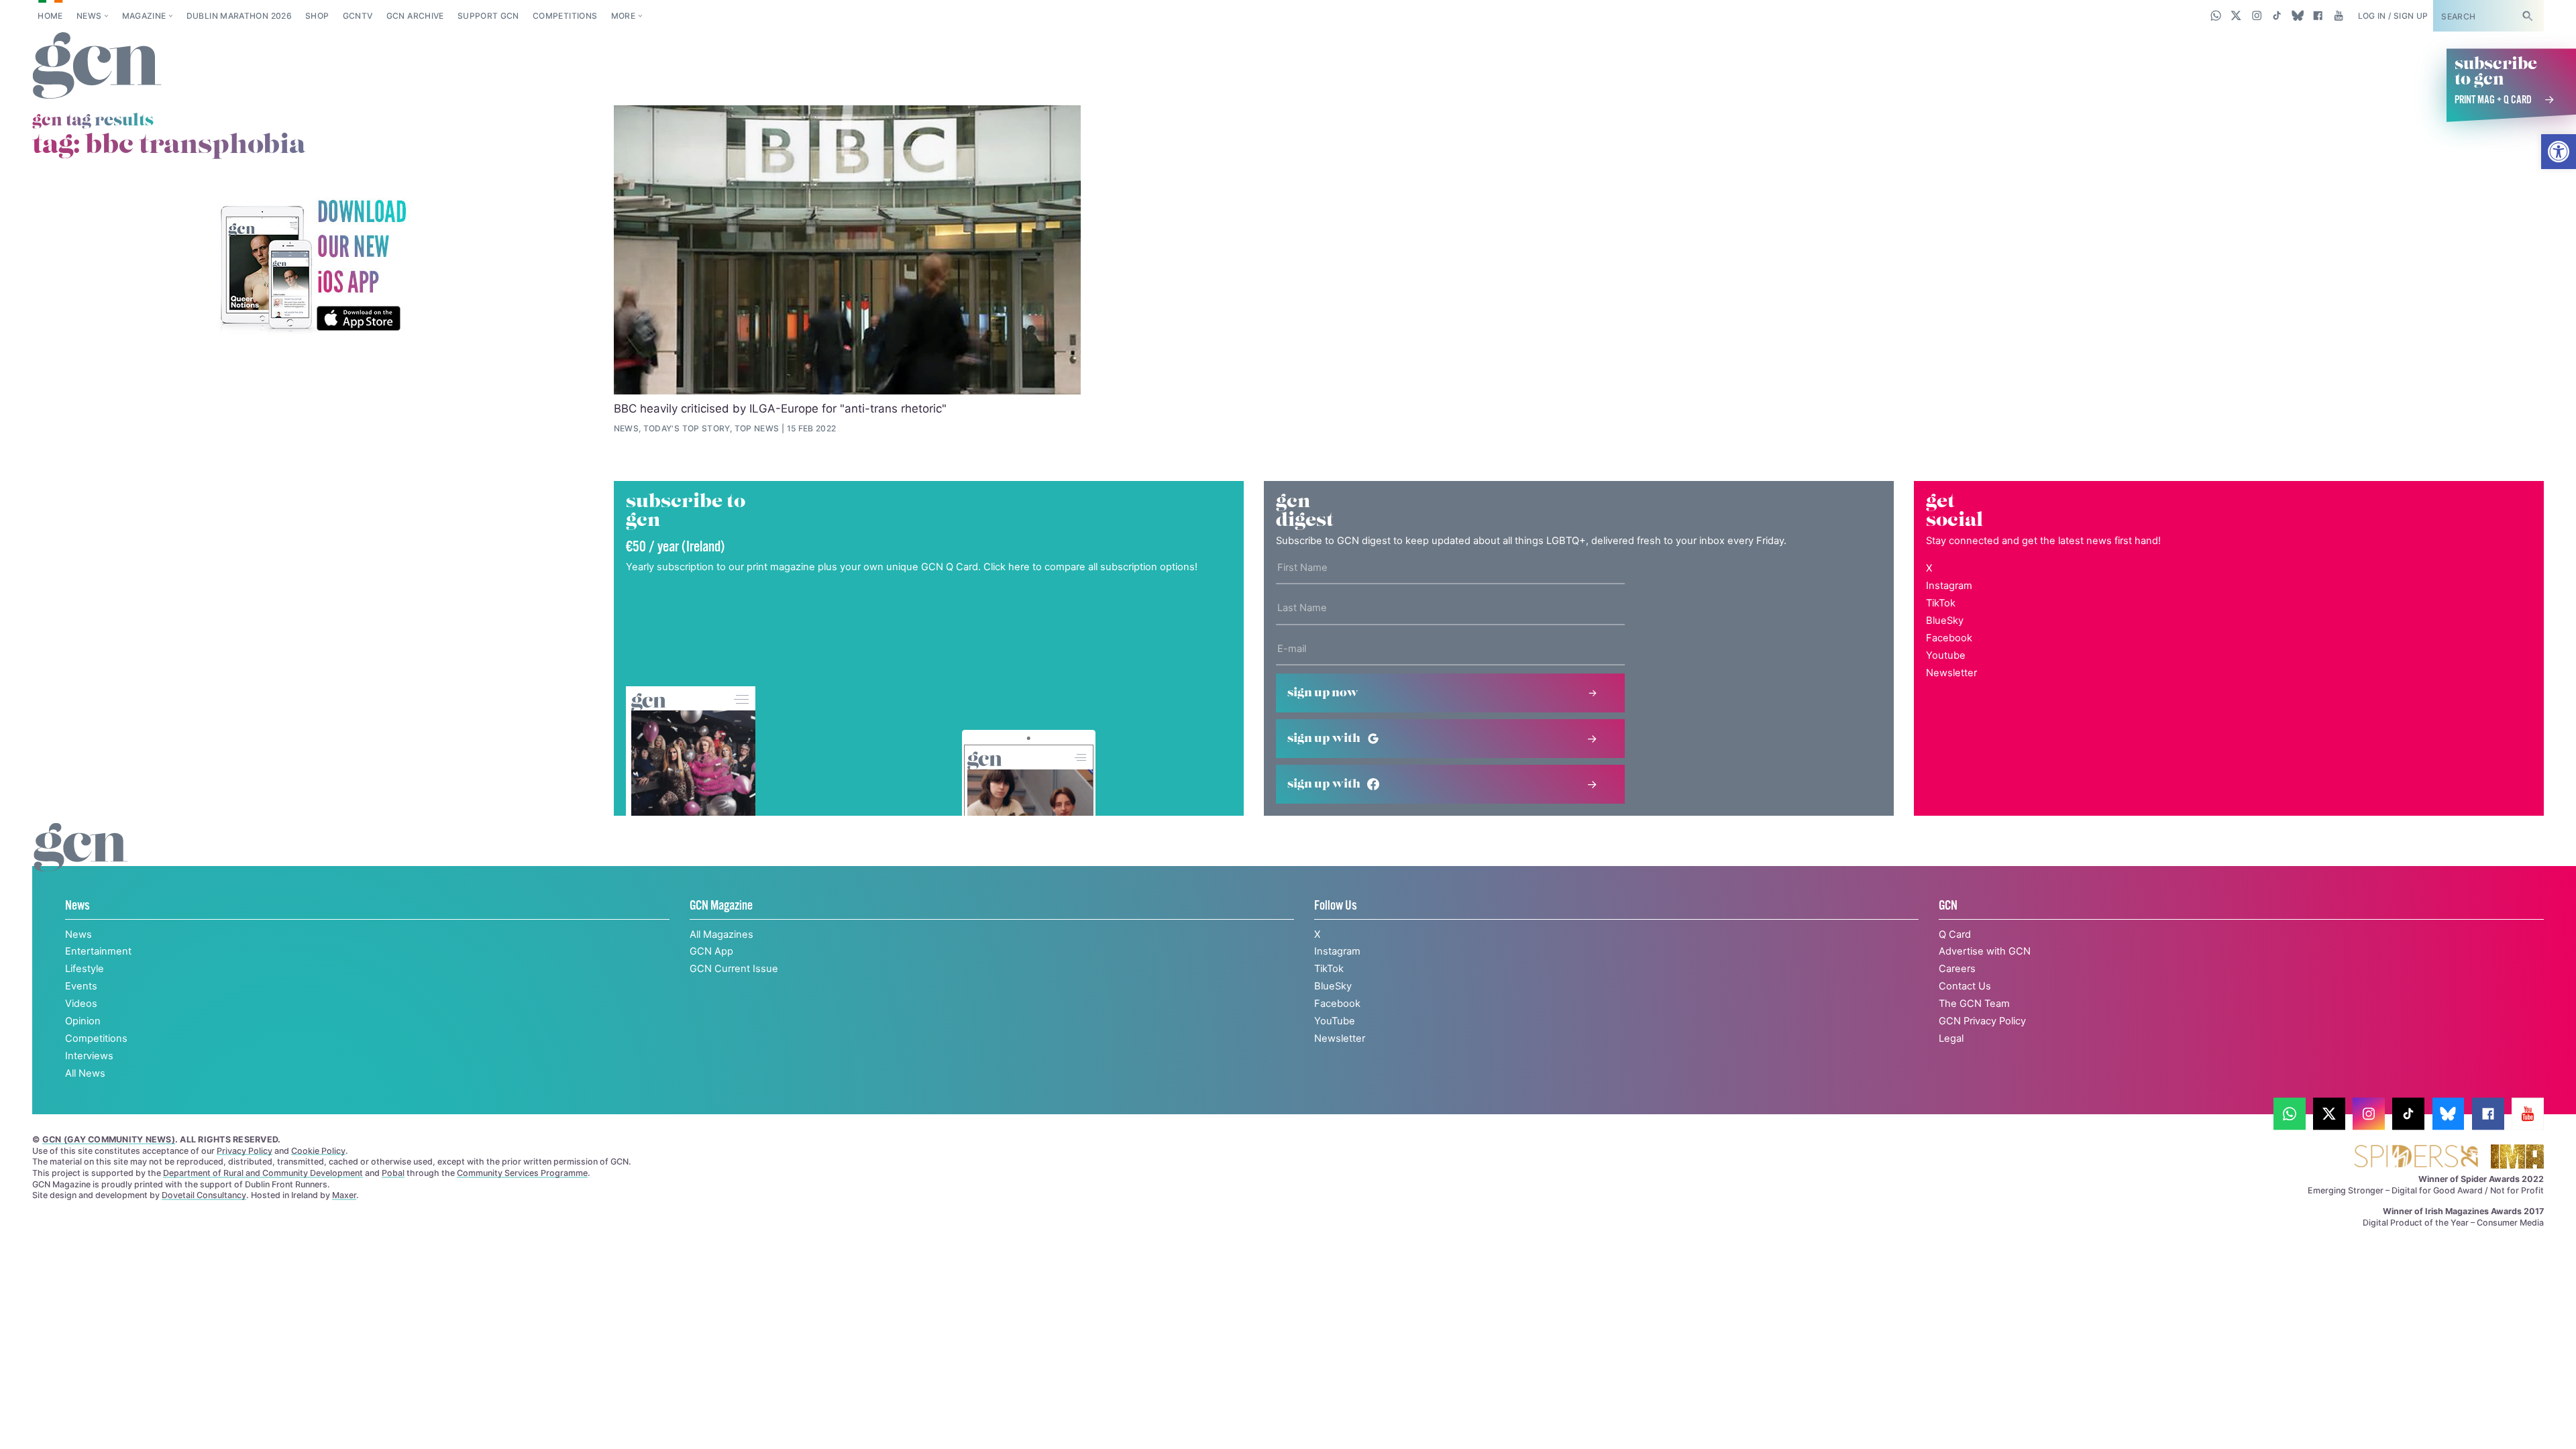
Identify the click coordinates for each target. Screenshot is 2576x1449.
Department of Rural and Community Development (263, 1173)
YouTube (1335, 1021)
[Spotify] (313, 267)
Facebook (1949, 638)
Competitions (565, 16)
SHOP (317, 16)
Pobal (393, 1173)
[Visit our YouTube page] (2338, 15)
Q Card (1955, 934)
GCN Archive (415, 16)
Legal (1951, 1038)
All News (85, 1073)
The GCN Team (1974, 1004)
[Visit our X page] (2236, 15)
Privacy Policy (245, 1151)
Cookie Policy (318, 1151)
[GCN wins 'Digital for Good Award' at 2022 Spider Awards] (2416, 1158)
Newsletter (1951, 673)
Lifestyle (85, 969)
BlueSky (1945, 621)
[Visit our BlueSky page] (2297, 15)
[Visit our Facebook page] (2318, 15)
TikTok (1941, 603)
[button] (2559, 152)
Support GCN (488, 16)
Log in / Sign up (2393, 16)
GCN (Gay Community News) (109, 1139)
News (89, 16)
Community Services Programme (522, 1173)
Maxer (344, 1195)
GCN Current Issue (734, 969)
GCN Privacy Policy (1982, 1021)
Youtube (1946, 655)
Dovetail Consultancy (204, 1195)
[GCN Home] (97, 66)
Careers (1957, 969)
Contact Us (1965, 986)
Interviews (89, 1056)
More (623, 16)
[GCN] (81, 861)
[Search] (2527, 16)
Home (50, 16)
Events (81, 986)
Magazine (144, 16)
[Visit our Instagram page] (2257, 15)
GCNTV (358, 16)
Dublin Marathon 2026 (239, 16)
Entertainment (98, 951)
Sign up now (1323, 693)
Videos (81, 1004)
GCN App (711, 951)
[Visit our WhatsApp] (2216, 15)
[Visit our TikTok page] (2277, 15)
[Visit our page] (2290, 1114)
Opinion (83, 1021)
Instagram (1949, 586)
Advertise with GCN (1985, 951)
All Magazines (721, 934)
